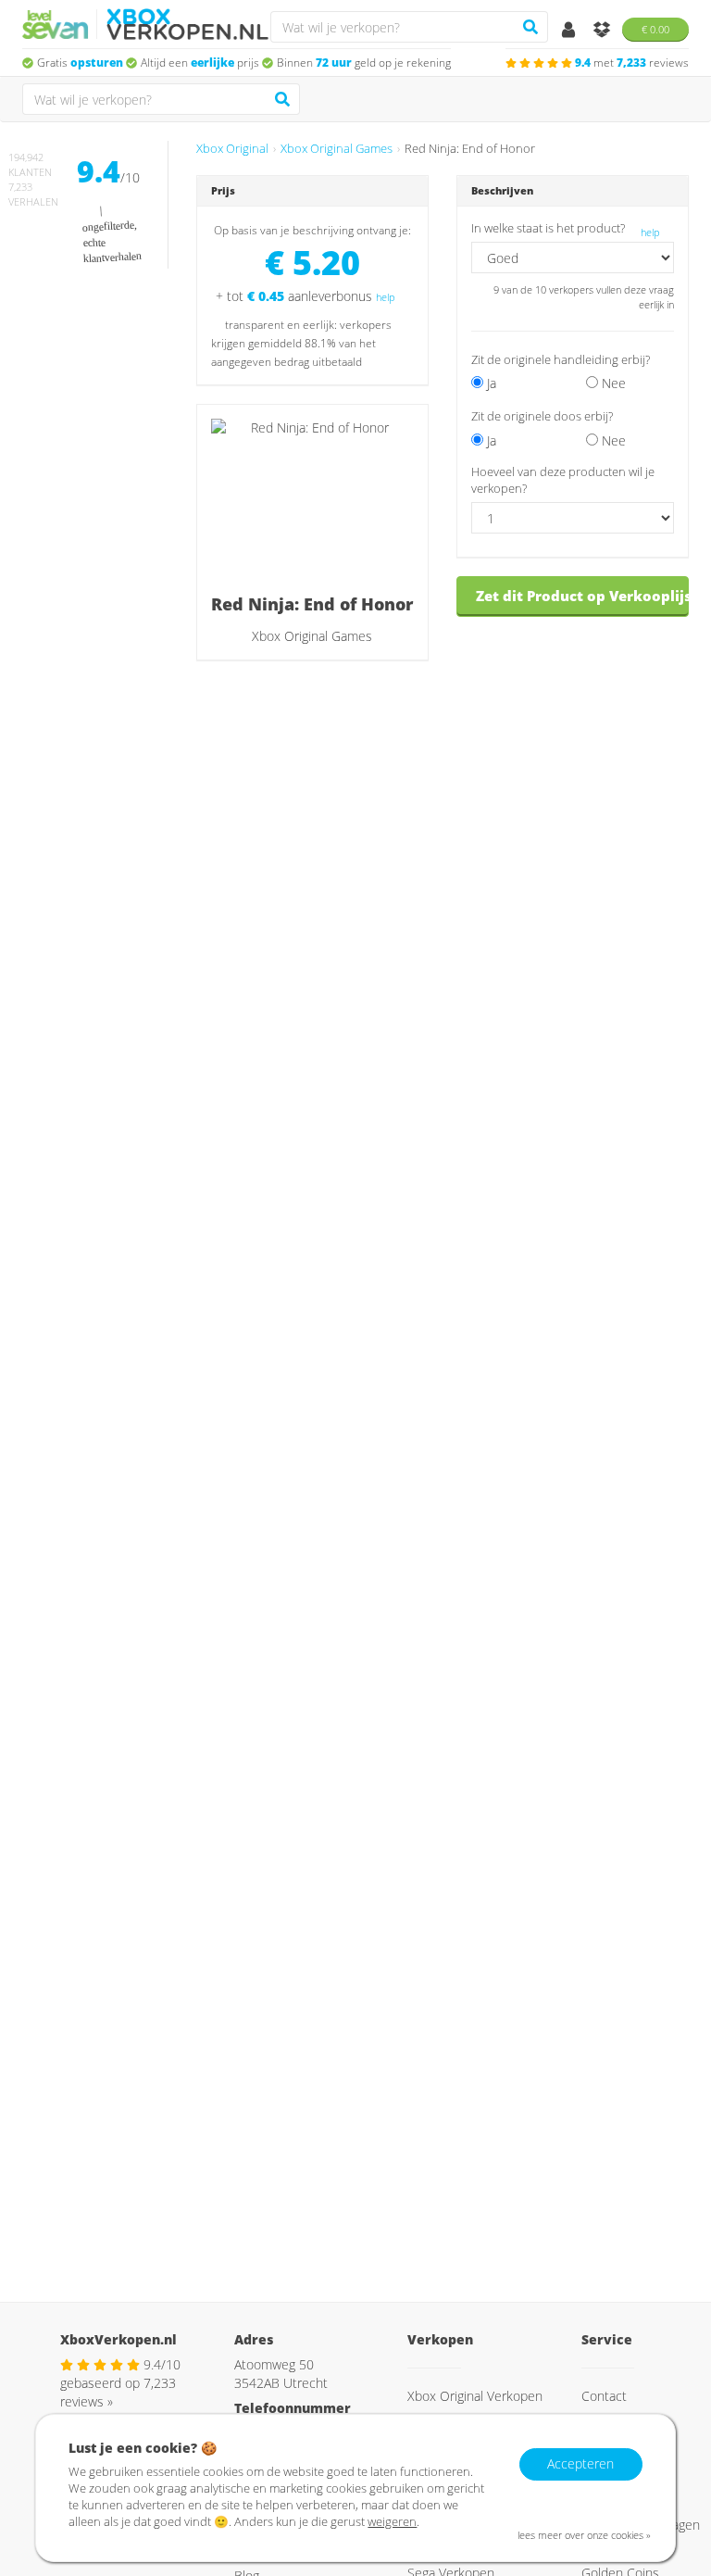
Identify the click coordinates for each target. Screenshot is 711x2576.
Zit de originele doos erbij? (542, 416)
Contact (604, 2396)
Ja (490, 383)
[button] (622, 415)
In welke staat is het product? (548, 228)
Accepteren (580, 2463)
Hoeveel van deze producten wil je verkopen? (563, 480)
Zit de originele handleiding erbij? (561, 360)
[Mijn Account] (570, 31)
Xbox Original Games (337, 149)
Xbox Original (232, 149)
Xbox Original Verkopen (475, 2396)
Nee (612, 383)
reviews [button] (632, 63)
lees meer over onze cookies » (584, 2535)
